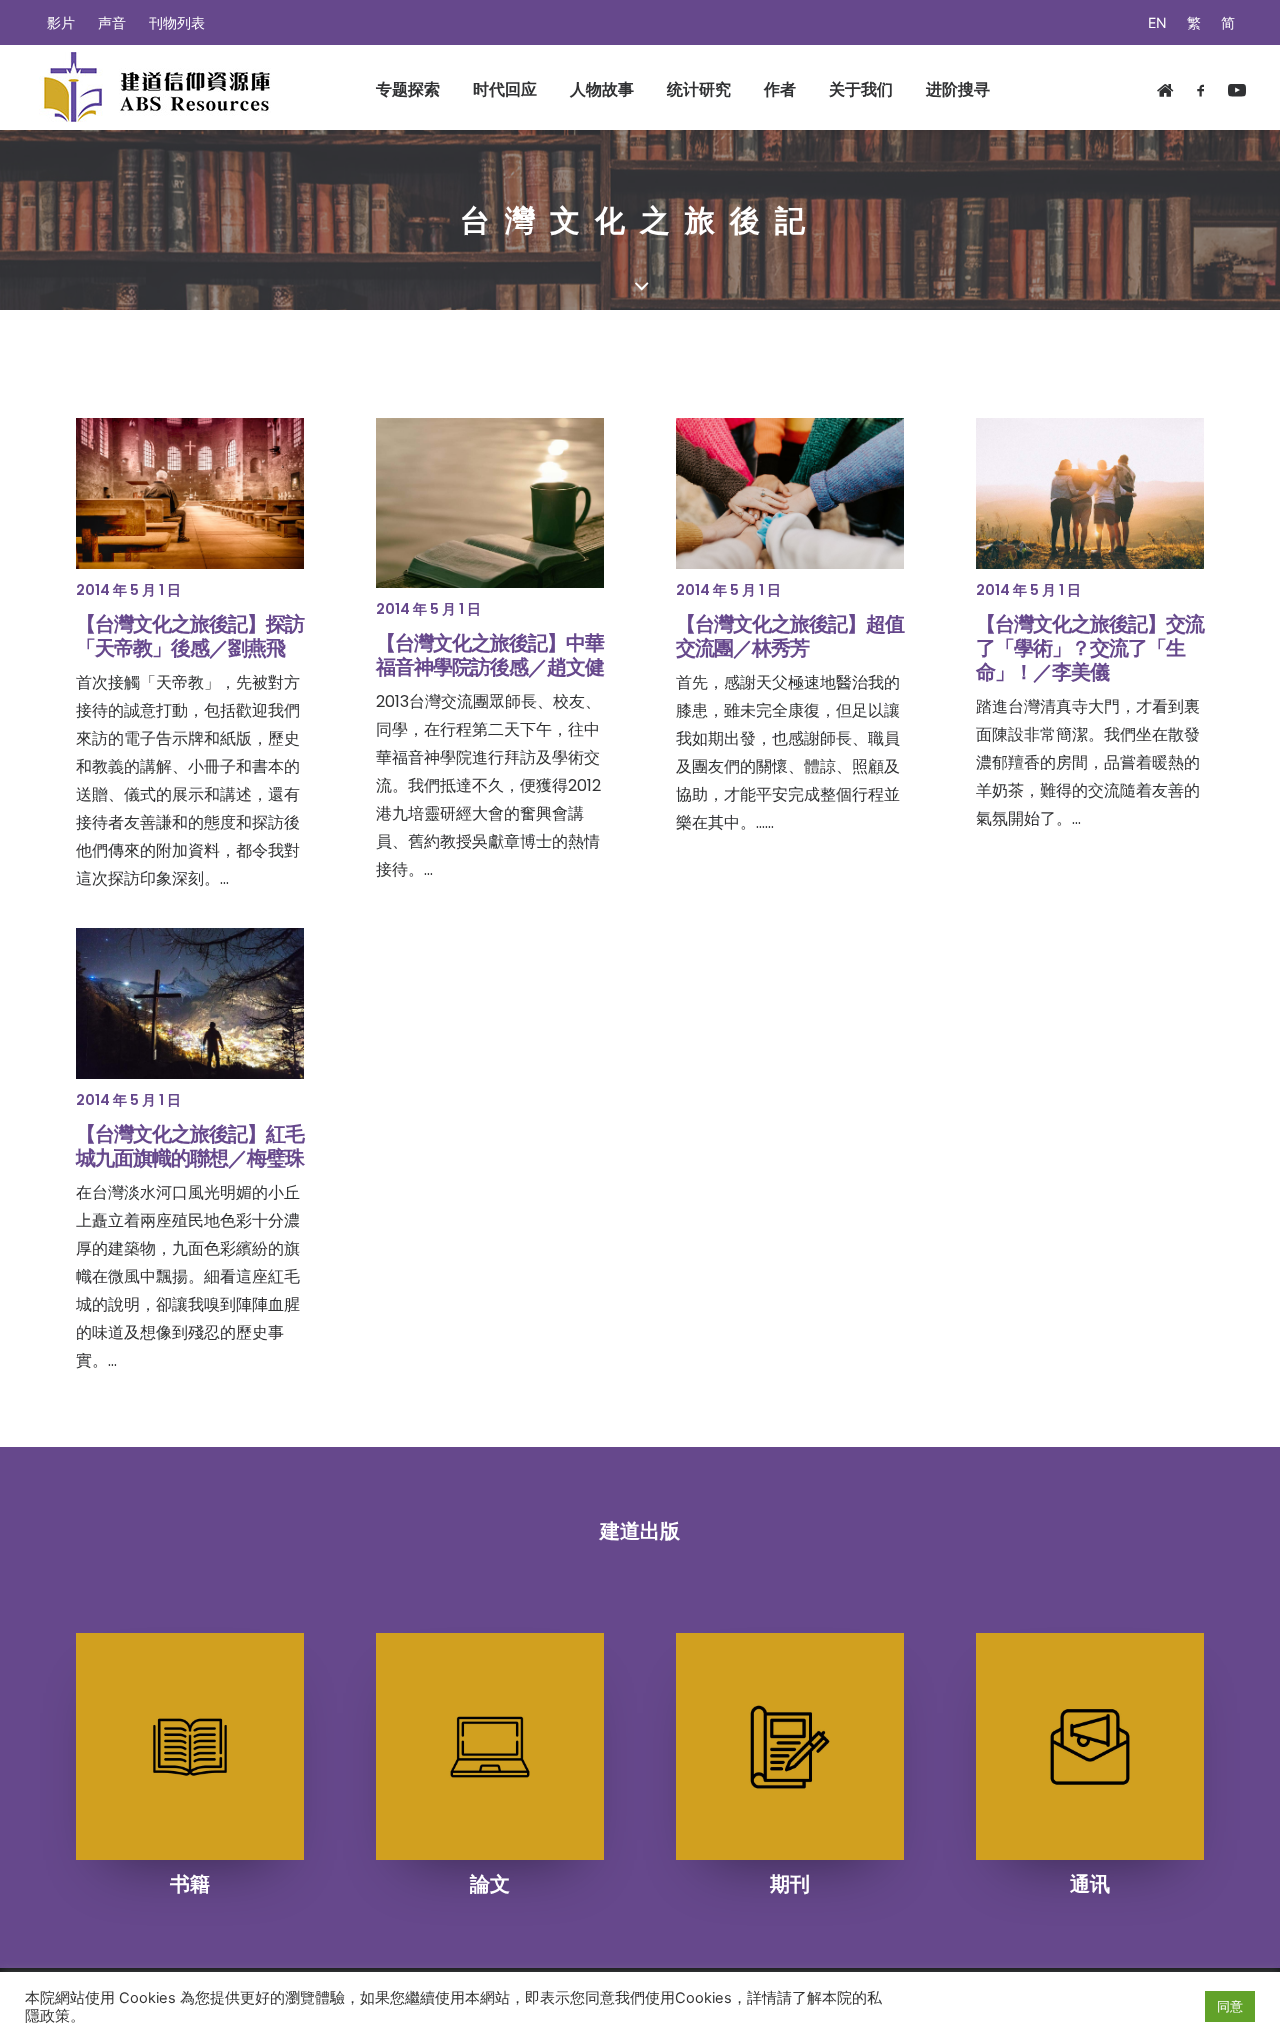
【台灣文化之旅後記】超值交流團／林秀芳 (790, 636)
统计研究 (699, 89)
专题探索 (408, 89)
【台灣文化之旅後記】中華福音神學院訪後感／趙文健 (490, 655)
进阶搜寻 (958, 89)
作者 (780, 89)
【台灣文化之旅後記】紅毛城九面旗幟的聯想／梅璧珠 (190, 1146)
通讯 (1090, 1884)
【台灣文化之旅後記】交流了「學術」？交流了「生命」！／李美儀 (1090, 648)
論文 (490, 1884)
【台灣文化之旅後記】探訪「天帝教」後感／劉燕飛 (190, 636)
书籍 (190, 1884)
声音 (112, 22)
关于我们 (861, 89)
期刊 (790, 1884)
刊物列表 (177, 22)
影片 (61, 22)
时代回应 (505, 89)
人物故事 (602, 89)
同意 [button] (1230, 2006)
